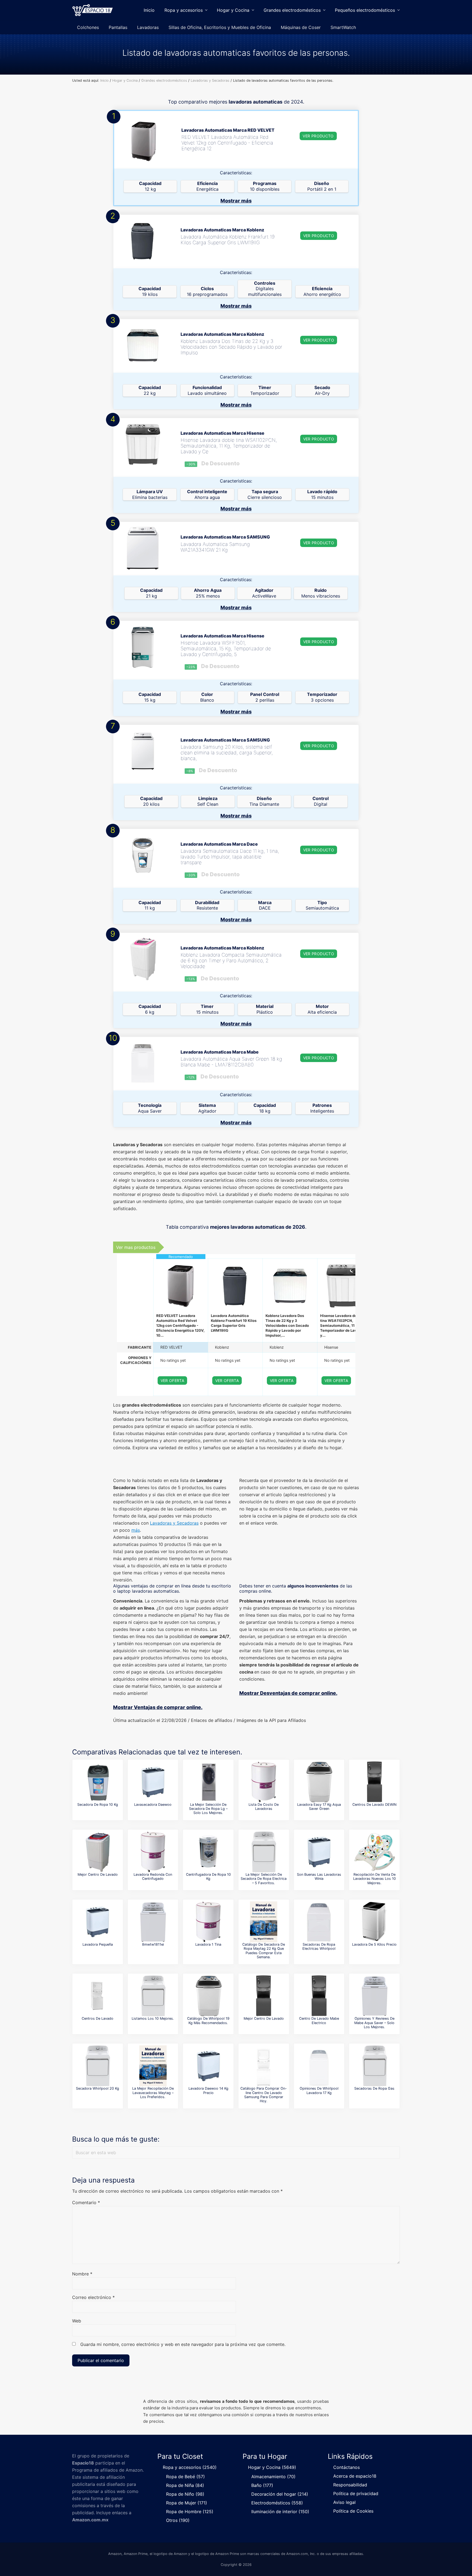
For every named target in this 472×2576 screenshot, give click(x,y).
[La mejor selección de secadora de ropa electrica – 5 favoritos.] (264, 1852)
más (136, 1530)
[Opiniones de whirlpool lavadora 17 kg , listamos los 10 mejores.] (319, 2066)
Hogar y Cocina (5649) (272, 2467)
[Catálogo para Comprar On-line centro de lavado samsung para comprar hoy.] (264, 2066)
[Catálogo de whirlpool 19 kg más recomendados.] (208, 1996)
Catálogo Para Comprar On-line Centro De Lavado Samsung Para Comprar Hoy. (264, 2095)
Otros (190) (178, 2520)
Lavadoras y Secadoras (174, 1523)
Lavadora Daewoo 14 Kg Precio (208, 2090)
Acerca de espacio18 (355, 2476)
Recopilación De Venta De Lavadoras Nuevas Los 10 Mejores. (374, 1879)
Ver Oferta (172, 1380)
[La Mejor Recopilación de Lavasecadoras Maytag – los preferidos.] (153, 2066)
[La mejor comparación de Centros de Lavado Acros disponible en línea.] (98, 1852)
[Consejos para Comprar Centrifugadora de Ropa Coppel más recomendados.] (208, 1852)
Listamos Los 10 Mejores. (153, 2018)
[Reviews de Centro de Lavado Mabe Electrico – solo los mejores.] (319, 1996)
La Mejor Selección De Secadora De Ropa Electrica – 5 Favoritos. (264, 1879)
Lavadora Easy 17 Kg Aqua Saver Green (319, 1807)
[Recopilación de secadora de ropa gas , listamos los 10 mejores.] (153, 1996)
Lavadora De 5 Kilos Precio (374, 1944)
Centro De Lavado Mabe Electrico (319, 2021)
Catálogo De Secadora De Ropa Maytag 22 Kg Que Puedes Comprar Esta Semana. (264, 1951)
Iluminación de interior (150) (280, 2512)
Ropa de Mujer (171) (187, 2503)
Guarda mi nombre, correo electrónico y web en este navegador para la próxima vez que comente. (183, 2344)
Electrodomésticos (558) (277, 2503)
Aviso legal (344, 2502)
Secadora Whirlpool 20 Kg (98, 2088)
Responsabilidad (350, 2485)
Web (77, 2321)
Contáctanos (346, 2467)
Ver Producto (318, 136)
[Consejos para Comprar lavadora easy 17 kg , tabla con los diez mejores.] (319, 1782)
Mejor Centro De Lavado (98, 1874)
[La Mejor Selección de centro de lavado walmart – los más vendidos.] (264, 1996)
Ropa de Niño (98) (185, 2494)
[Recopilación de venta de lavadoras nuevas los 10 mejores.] (374, 1852)
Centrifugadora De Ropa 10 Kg (208, 1877)
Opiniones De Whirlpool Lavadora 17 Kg (319, 2090)
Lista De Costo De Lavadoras (264, 1807)
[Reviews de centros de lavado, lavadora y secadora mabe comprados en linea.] (98, 1996)
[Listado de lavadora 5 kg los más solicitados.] (374, 1922)
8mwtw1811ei (153, 1944)
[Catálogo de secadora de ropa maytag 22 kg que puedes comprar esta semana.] (264, 1922)
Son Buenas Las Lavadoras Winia (319, 1877)
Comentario (86, 2202)
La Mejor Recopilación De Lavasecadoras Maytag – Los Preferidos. (153, 2093)
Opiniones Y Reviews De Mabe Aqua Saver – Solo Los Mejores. (374, 2023)
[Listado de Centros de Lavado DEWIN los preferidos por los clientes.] (374, 1782)
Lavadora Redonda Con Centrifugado (153, 1877)
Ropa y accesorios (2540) (190, 2467)
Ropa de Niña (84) (185, 2485)
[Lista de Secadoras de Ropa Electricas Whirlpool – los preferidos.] (319, 1922)
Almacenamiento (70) (273, 2477)
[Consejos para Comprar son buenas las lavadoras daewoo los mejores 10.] (319, 1852)
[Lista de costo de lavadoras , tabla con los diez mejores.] (264, 1782)
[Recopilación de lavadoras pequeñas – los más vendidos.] (98, 1922)
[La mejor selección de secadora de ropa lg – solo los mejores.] (208, 1782)
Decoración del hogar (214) (280, 2494)
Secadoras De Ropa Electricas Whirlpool (319, 1946)
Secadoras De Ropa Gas (374, 2088)
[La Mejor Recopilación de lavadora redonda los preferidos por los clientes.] (153, 1852)
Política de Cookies (353, 2511)
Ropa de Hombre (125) (190, 2512)
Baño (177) (262, 2485)
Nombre (82, 2274)
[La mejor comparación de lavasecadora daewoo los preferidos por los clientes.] (153, 1782)
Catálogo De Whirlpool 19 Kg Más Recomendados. (208, 2021)
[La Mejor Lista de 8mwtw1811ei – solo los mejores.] (153, 1922)
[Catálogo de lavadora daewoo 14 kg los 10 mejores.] (208, 2066)
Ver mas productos (136, 1247)
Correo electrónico (93, 2297)
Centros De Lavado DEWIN (374, 1805)
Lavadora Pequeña (98, 1944)
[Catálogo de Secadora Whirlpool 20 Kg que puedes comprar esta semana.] (98, 2066)
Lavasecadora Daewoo (153, 1805)
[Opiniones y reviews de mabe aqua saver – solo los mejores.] (374, 1996)
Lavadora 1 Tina (208, 1944)
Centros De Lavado (98, 2018)
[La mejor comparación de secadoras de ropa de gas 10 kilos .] (98, 1782)
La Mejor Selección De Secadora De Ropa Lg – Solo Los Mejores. (208, 1809)
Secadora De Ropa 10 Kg (98, 1805)
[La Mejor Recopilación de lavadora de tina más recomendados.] (208, 1922)
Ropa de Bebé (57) (185, 2477)
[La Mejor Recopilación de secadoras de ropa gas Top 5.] (374, 2066)
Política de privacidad (356, 2493)
